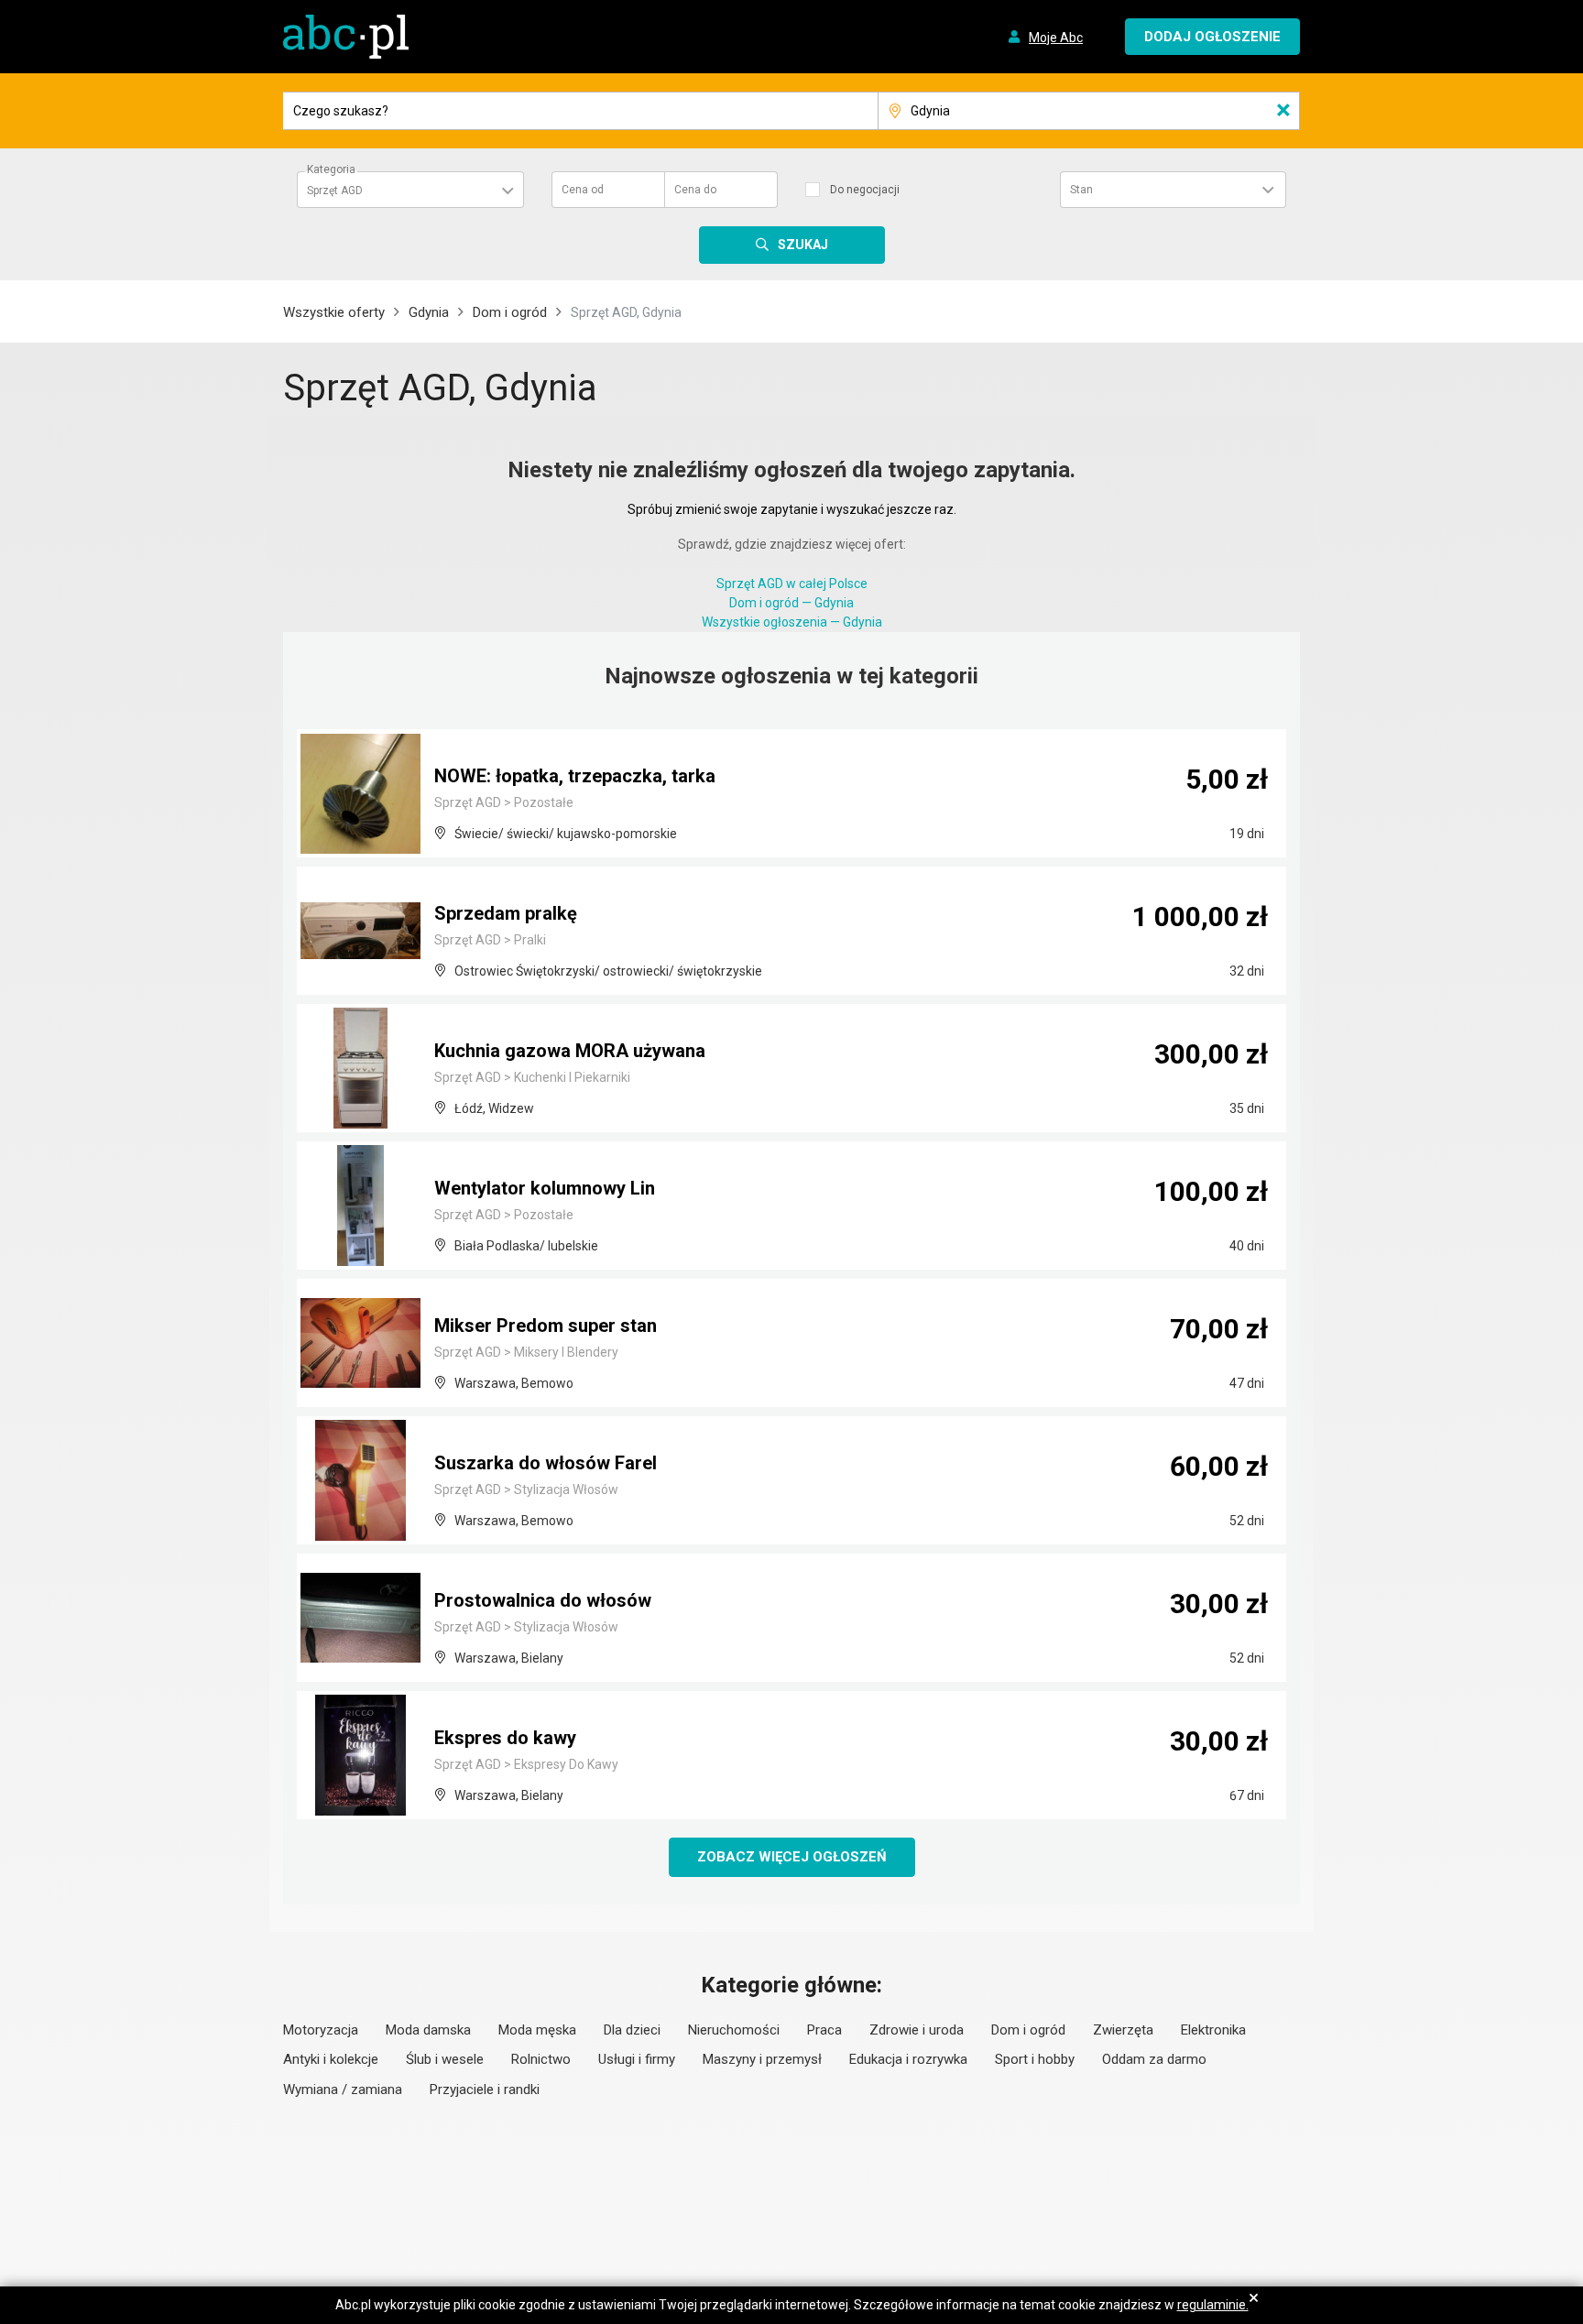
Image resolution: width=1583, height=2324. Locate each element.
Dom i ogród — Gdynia (791, 603)
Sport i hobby (1035, 2059)
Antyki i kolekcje (331, 2059)
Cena (583, 190)
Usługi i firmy (637, 2059)
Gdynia (429, 312)
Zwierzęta (1123, 2030)
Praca (824, 2030)
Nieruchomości (734, 2030)
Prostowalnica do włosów (543, 1600)
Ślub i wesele (445, 2059)
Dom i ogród (510, 312)
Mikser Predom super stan (546, 1326)
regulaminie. (1213, 2305)
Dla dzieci (632, 2030)
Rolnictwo (541, 2059)
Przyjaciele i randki (485, 2089)
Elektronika (1213, 2030)
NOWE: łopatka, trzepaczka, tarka (575, 776)
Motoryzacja (321, 2030)
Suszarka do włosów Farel (546, 1463)
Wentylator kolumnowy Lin (545, 1188)
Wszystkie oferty (334, 312)
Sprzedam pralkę (506, 913)
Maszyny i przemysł (762, 2059)
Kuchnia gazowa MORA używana (570, 1051)
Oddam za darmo (1154, 2059)
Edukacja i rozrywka (908, 2059)
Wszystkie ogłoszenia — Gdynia (792, 622)
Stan (1081, 190)
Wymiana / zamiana (343, 2089)
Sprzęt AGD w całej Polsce (792, 584)
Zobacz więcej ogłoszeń (792, 1857)
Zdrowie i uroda (917, 2030)
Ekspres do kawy (505, 1738)
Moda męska (537, 2030)
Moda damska (428, 2030)
